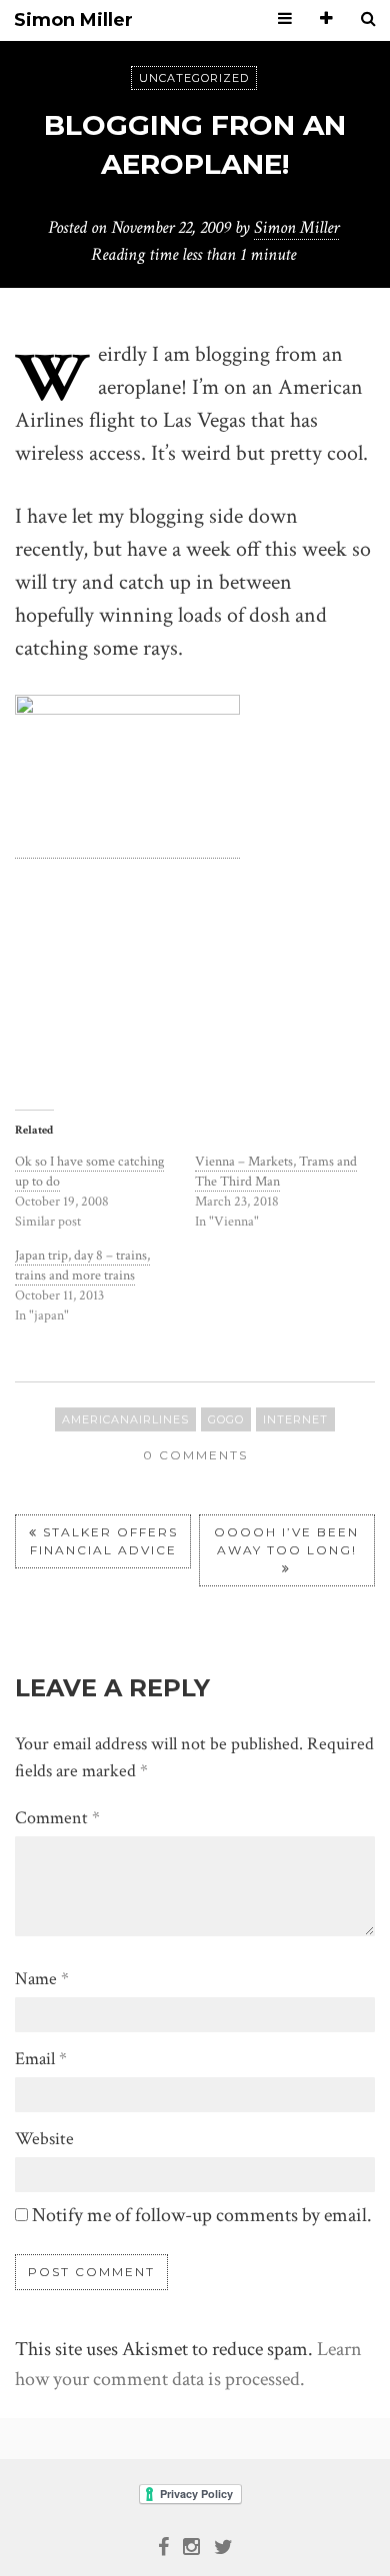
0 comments (195, 1455)
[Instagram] (191, 2545)
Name (42, 1979)
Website (44, 2139)
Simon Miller (73, 20)
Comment (57, 1818)
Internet (295, 1419)
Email (41, 2059)
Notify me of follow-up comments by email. (202, 2215)
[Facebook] (163, 2545)
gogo (226, 1419)
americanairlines (125, 1419)
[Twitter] (223, 2545)
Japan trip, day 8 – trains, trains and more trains (82, 1266)
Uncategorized (194, 78)
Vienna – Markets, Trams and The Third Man (276, 1172)
